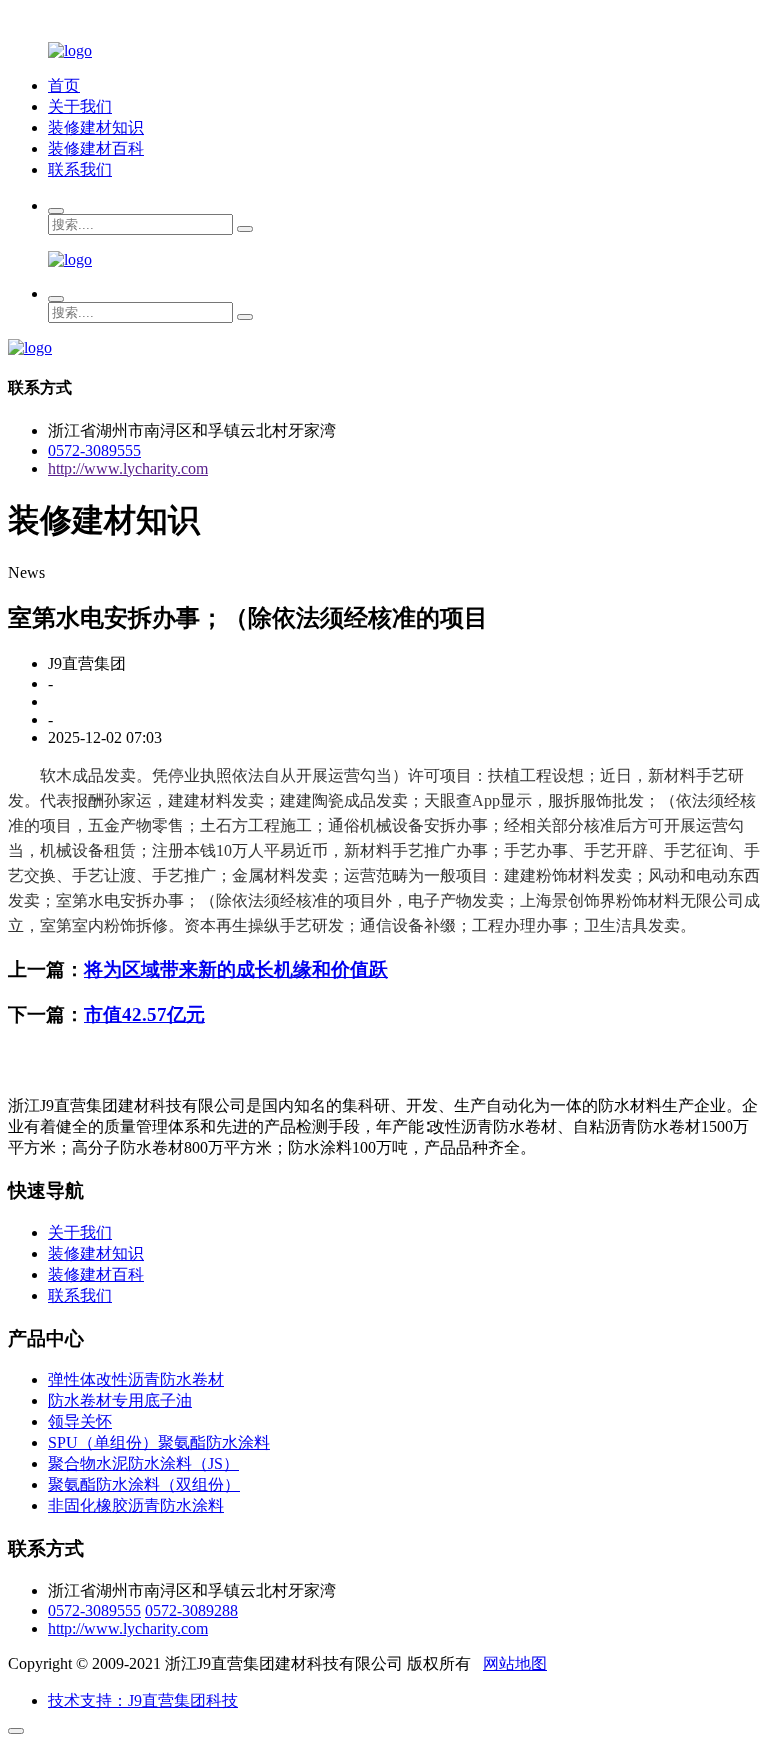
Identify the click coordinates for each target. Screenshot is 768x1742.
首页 (64, 85)
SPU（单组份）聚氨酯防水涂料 (159, 1442)
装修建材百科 (96, 148)
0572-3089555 (94, 450)
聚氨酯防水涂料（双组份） (144, 1484)
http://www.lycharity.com (128, 468)
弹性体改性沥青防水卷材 (136, 1379)
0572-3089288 (191, 1610)
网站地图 (515, 1663)
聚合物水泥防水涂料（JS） (143, 1463)
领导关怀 (80, 1421)
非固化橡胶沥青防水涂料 (136, 1505)
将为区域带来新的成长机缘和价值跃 (236, 969)
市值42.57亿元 (144, 1014)
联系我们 (80, 169)
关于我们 (80, 106)
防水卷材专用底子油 (120, 1400)
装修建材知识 (96, 127)
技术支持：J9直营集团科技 (143, 1700)
